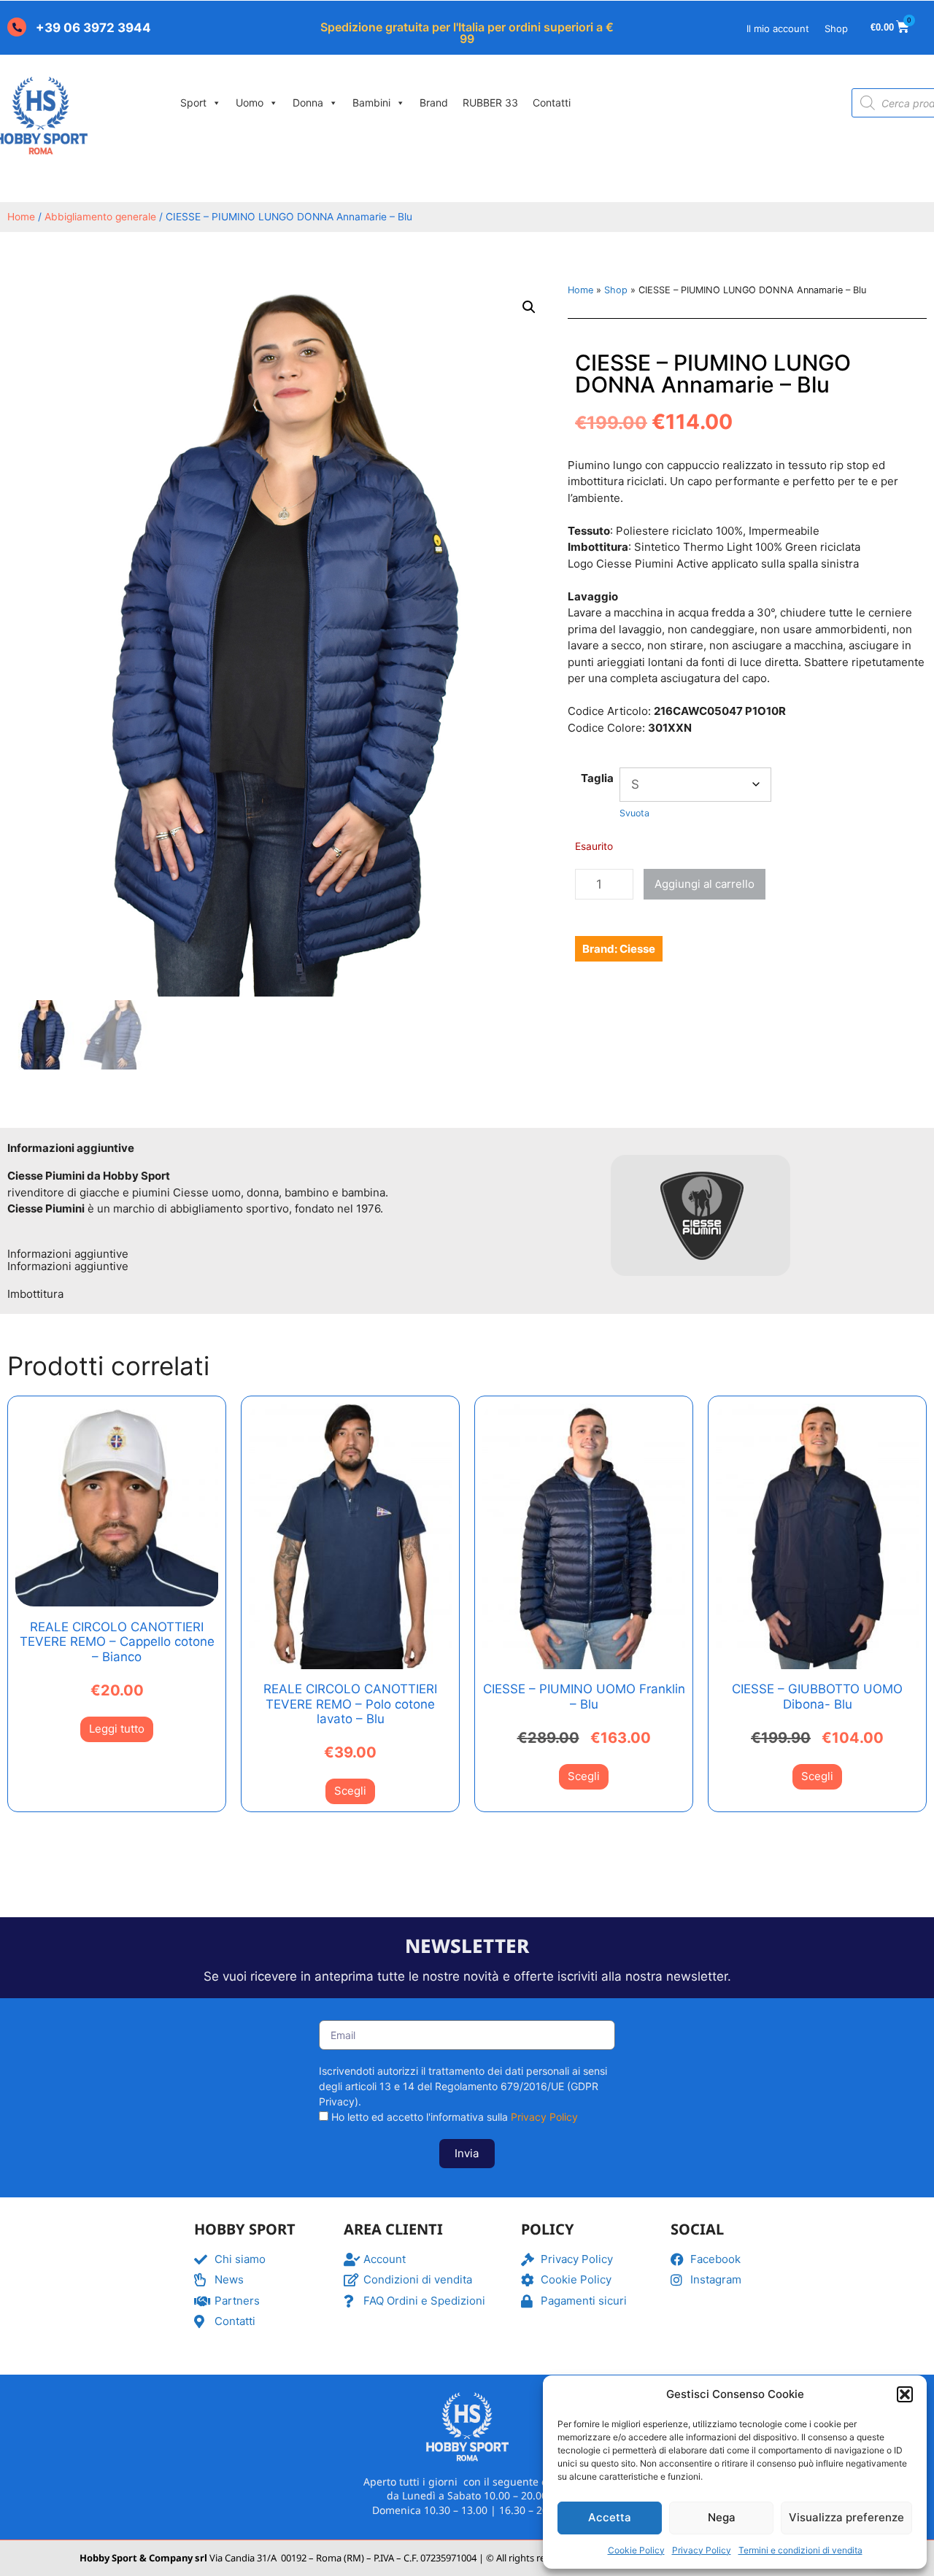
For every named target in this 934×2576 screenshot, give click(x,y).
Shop (836, 28)
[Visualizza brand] (700, 1284)
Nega (722, 2517)
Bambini (371, 103)
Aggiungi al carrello (705, 884)
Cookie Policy (636, 2550)
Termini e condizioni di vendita (800, 2550)
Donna (308, 103)
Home (21, 217)
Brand (434, 103)
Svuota (634, 813)
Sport (193, 103)
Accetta (610, 2517)
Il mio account (778, 28)
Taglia (597, 778)
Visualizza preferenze (846, 2517)
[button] (905, 2394)
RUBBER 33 (490, 103)
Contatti (552, 103)
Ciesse (637, 949)
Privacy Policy (702, 2550)
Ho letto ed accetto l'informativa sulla (455, 2117)
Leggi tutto (117, 1729)
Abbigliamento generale (100, 217)
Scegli (350, 1791)
